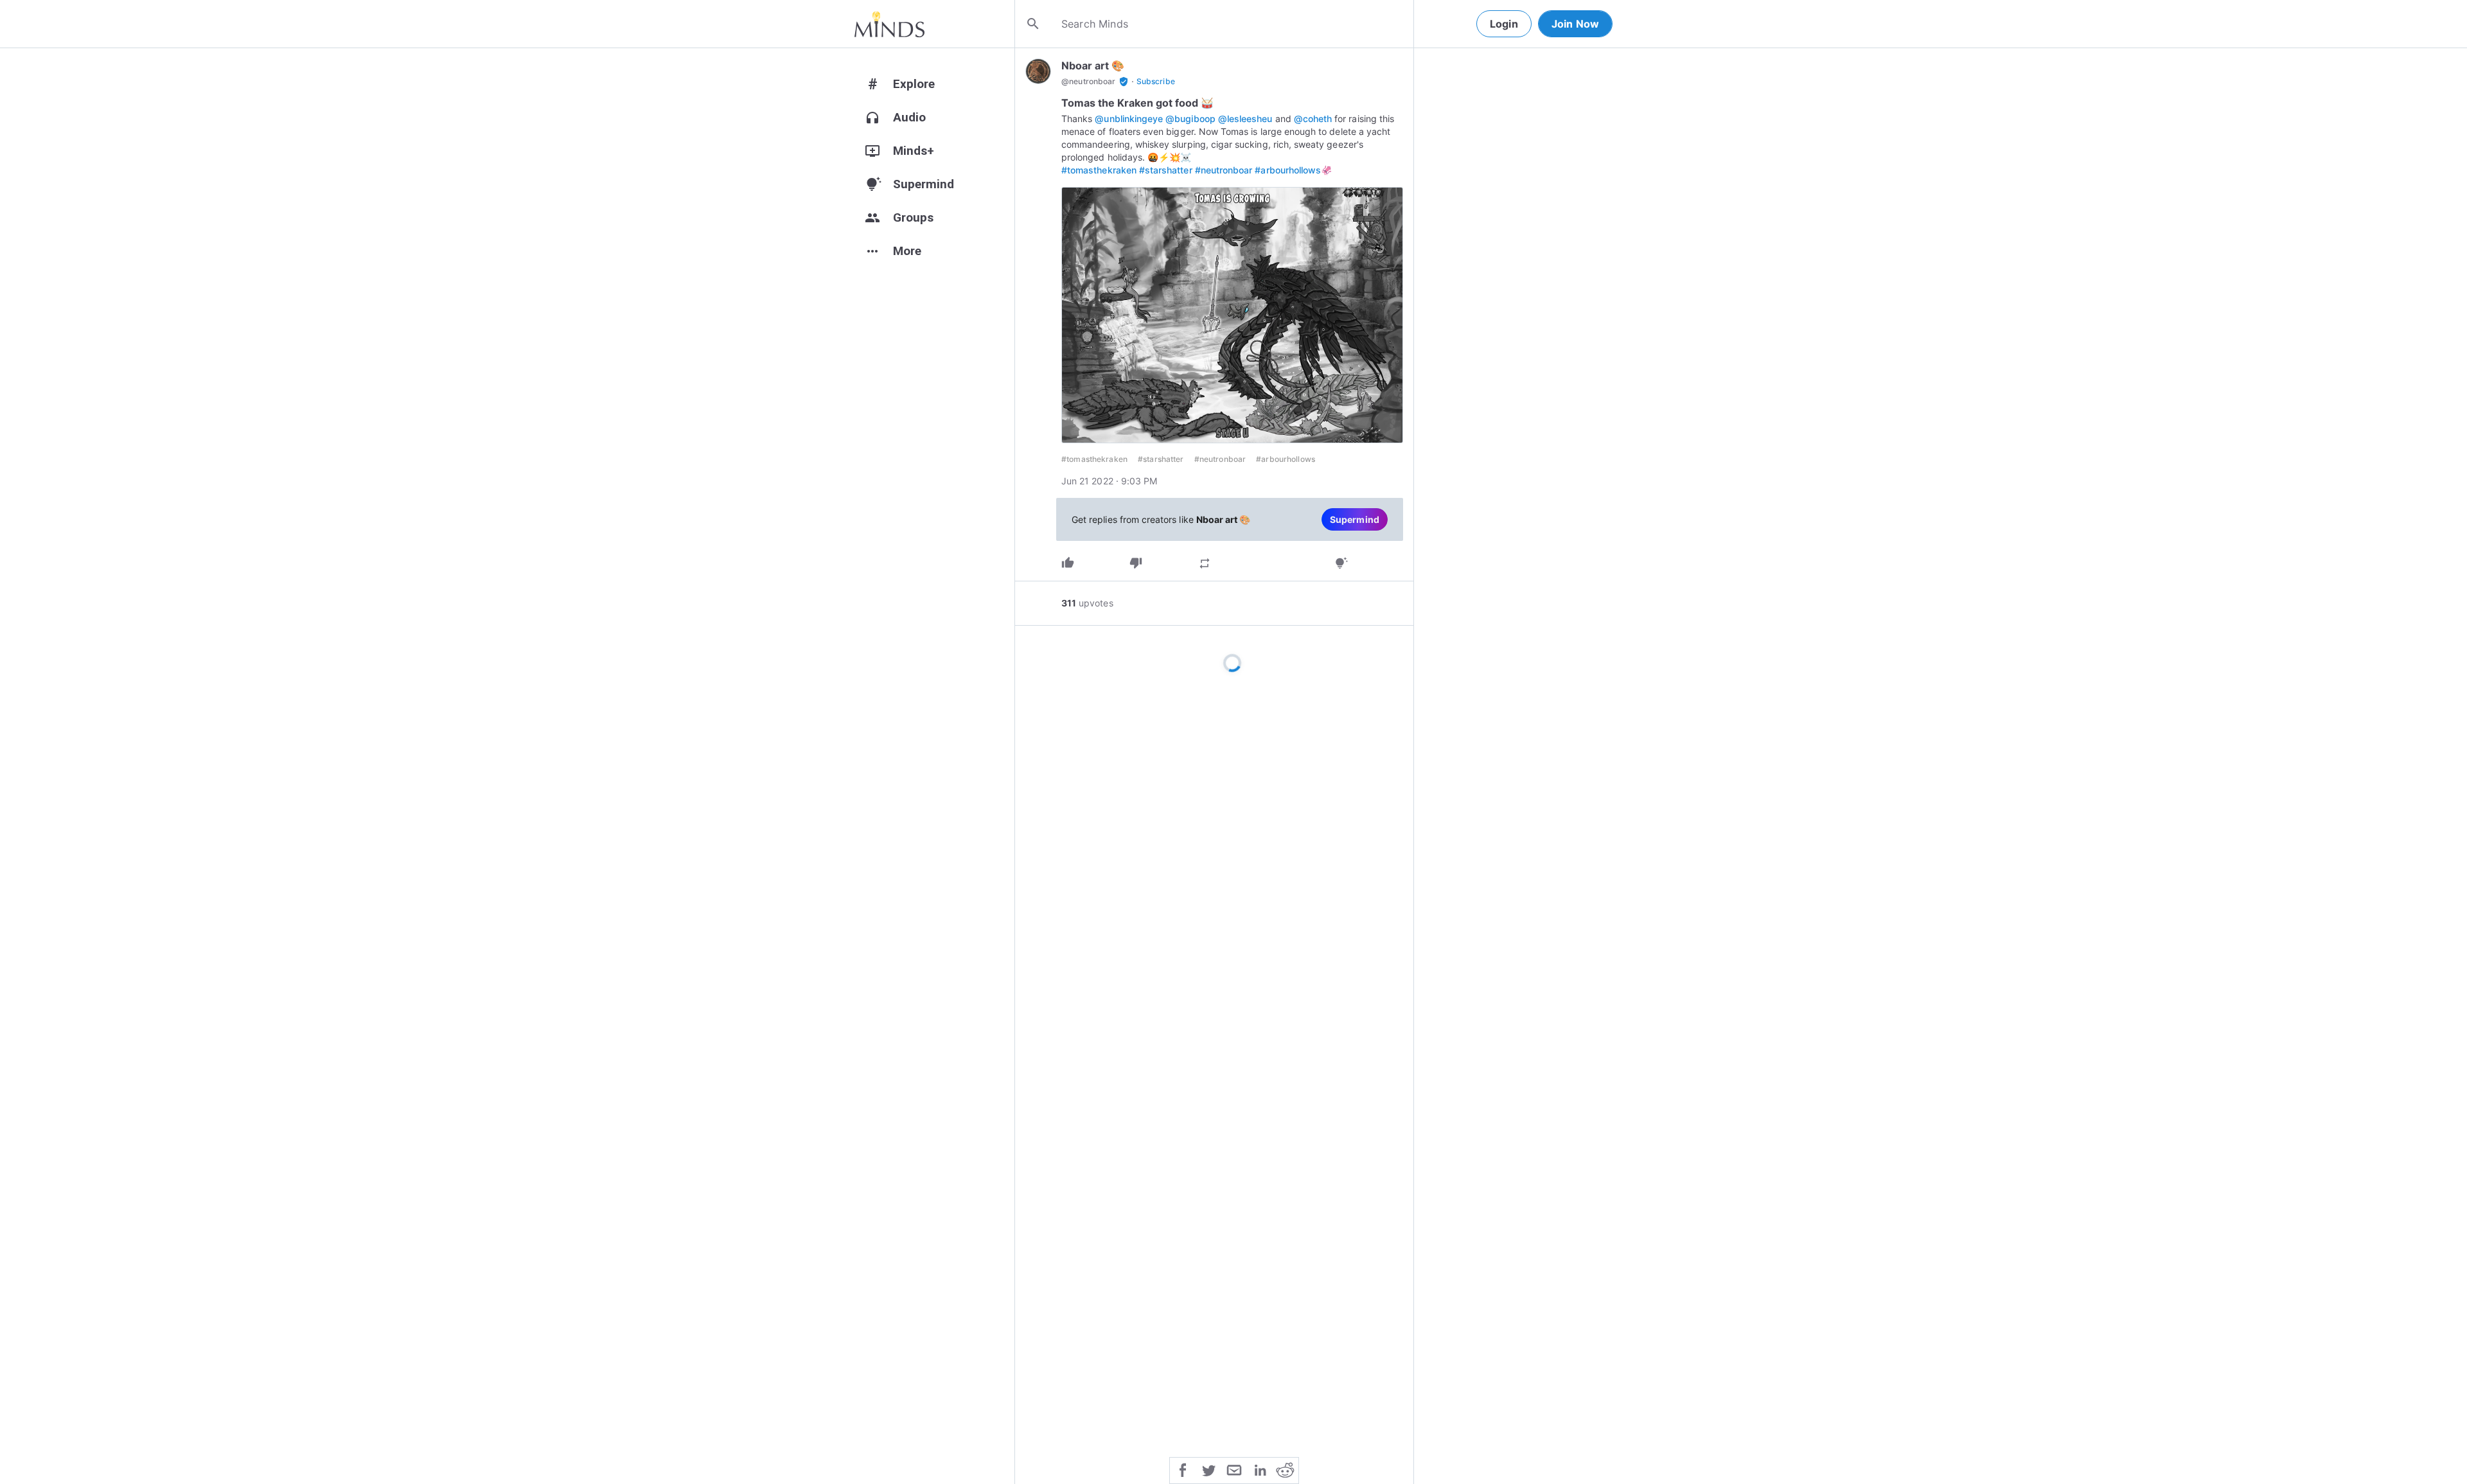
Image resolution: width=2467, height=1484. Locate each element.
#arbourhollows (1288, 170)
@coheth (1313, 119)
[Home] (889, 24)
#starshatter (1166, 170)
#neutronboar (1224, 170)
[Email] (1234, 1469)
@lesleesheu (1245, 119)
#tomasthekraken (1099, 170)
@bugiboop (1190, 119)
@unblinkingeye (1129, 119)
